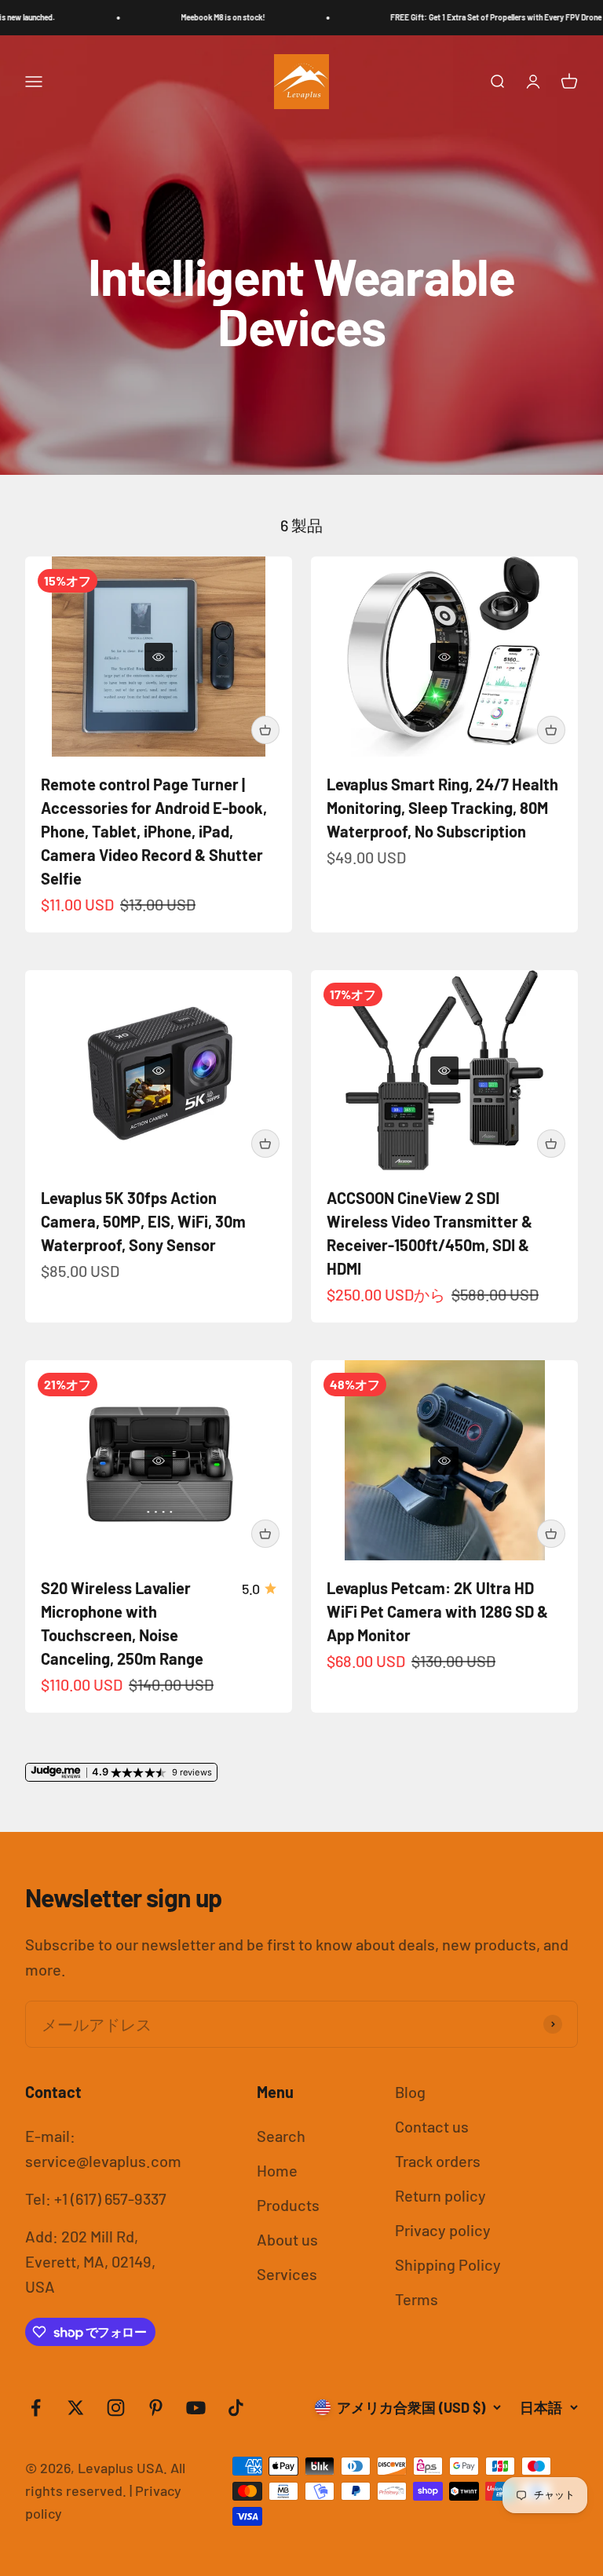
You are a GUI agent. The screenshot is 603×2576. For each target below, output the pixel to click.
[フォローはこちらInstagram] (116, 2408)
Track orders (438, 2161)
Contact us (432, 2126)
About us (287, 2239)
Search (281, 2136)
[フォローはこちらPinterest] (156, 2408)
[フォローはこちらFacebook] (36, 2408)
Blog (410, 2092)
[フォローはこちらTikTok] (236, 2408)
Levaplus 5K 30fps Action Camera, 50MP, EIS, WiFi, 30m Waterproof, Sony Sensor (143, 1221)
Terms (417, 2299)
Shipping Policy (448, 2264)
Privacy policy (443, 2230)
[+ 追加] (265, 730)
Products (288, 2205)
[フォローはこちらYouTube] (196, 2408)
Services (287, 2274)
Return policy (440, 2195)
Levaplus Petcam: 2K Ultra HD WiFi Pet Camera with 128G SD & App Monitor (437, 1611)
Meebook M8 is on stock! (179, 17)
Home (277, 2170)
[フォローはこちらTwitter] (76, 2408)
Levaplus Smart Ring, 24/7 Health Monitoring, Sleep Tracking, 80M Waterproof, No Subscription (442, 808)
